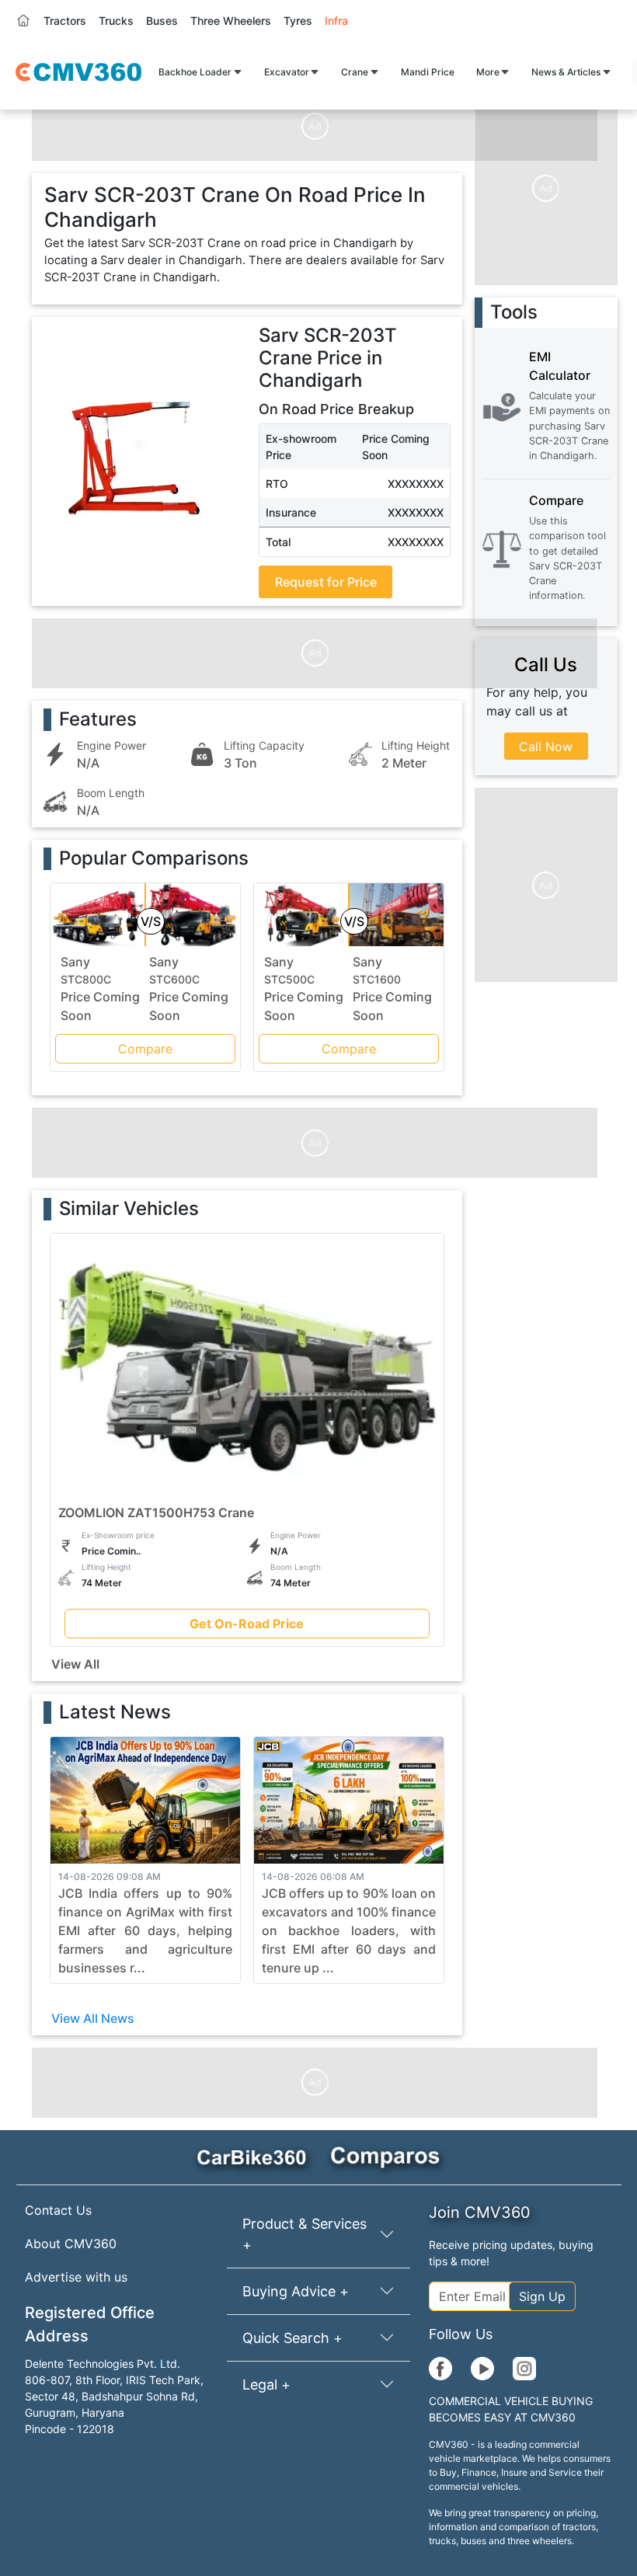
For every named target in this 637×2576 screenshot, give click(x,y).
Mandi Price (428, 72)
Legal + (266, 2385)
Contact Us (58, 2210)
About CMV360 (71, 2244)
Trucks (116, 21)
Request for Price (326, 582)
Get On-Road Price (247, 1624)
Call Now (546, 747)
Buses (162, 21)
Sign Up (542, 2296)
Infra (336, 21)
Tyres (298, 21)
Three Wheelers (231, 21)
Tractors (65, 21)
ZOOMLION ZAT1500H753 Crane (156, 1513)
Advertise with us (76, 2277)
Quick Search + (292, 2338)
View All (75, 1664)
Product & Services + (305, 2234)
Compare (145, 1048)
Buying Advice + (296, 2291)
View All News (93, 2018)
